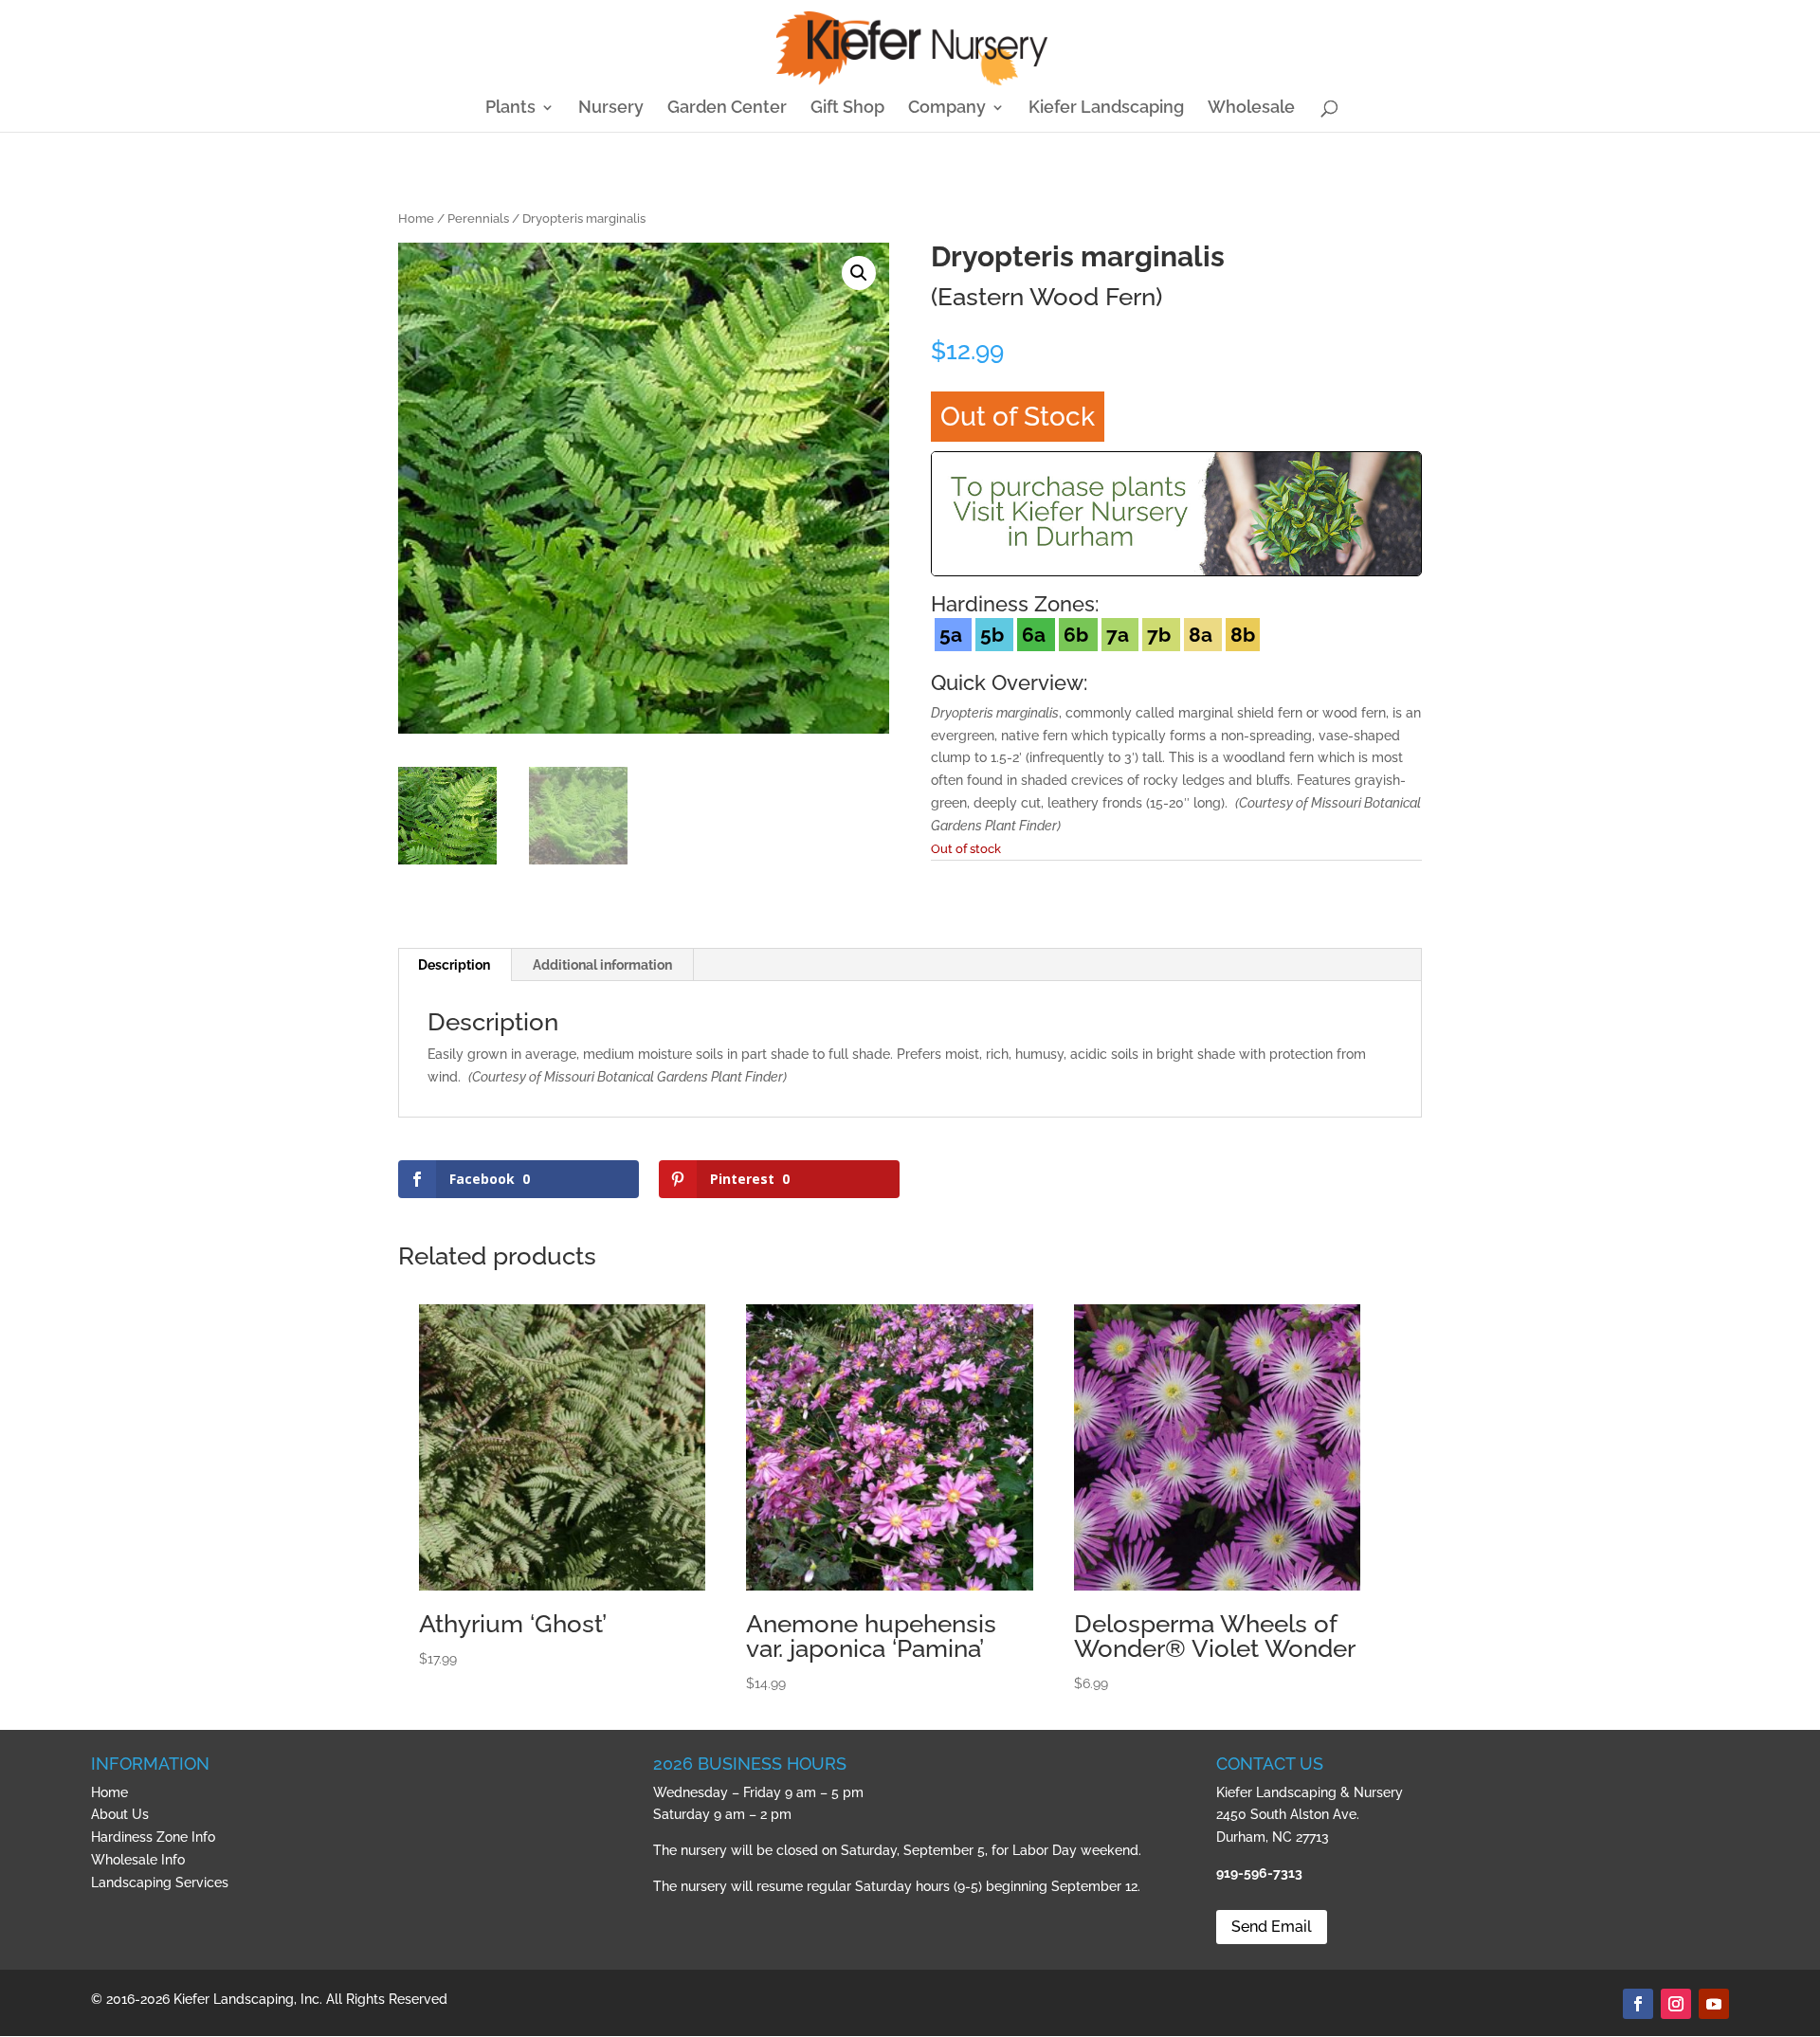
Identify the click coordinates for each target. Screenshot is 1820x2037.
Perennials (478, 218)
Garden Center (727, 109)
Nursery (611, 109)
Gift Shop (847, 109)
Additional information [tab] (602, 965)
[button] (859, 273)
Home (416, 218)
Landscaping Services (160, 1882)
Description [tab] (454, 965)
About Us (120, 1814)
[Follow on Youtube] (1714, 2004)
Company (947, 109)
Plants (510, 109)
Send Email (1272, 1927)
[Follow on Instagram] (1676, 2004)
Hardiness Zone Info (153, 1837)
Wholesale (1251, 109)
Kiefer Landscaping (1106, 109)
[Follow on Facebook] (1638, 2004)
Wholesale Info (138, 1860)
